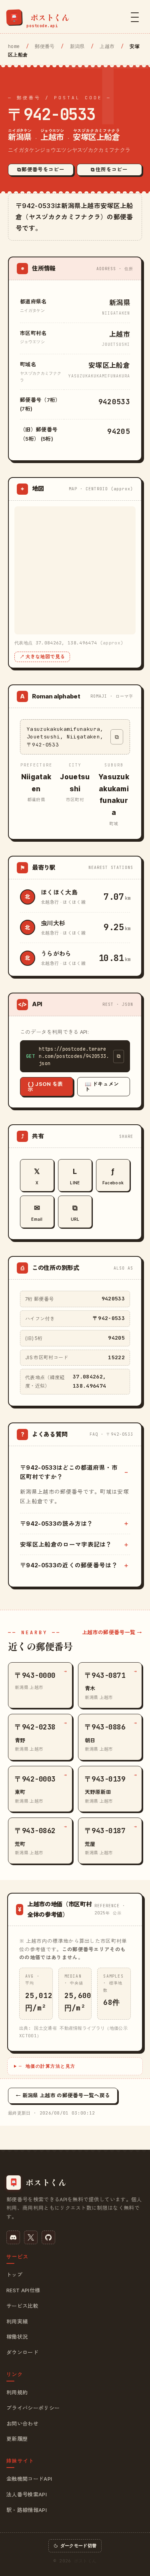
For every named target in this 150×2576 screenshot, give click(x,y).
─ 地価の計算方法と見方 (47, 2066)
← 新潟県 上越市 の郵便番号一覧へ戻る (63, 2095)
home (14, 46)
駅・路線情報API (27, 2510)
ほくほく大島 (59, 892)
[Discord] (13, 2237)
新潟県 (77, 46)
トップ (14, 2275)
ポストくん (85, 2561)
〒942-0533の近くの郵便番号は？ (69, 1565)
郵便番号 (45, 46)
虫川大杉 (53, 923)
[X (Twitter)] (31, 2237)
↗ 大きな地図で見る (42, 657)
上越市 (107, 46)
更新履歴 (17, 2439)
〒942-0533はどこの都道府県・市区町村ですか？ (69, 1472)
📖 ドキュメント (102, 1086)
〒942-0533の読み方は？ (57, 1524)
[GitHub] (48, 2237)
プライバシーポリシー (33, 2408)
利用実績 (17, 2321)
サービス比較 (22, 2306)
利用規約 (17, 2392)
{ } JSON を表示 (45, 1086)
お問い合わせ (22, 2424)
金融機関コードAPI (29, 2479)
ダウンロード (22, 2352)
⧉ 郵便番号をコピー (41, 170)
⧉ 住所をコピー (109, 170)
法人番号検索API (27, 2494)
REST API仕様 (23, 2290)
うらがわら (56, 954)
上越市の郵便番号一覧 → (112, 1632)
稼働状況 (17, 2337)
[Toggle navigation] (135, 17)
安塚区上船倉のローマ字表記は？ (66, 1544)
